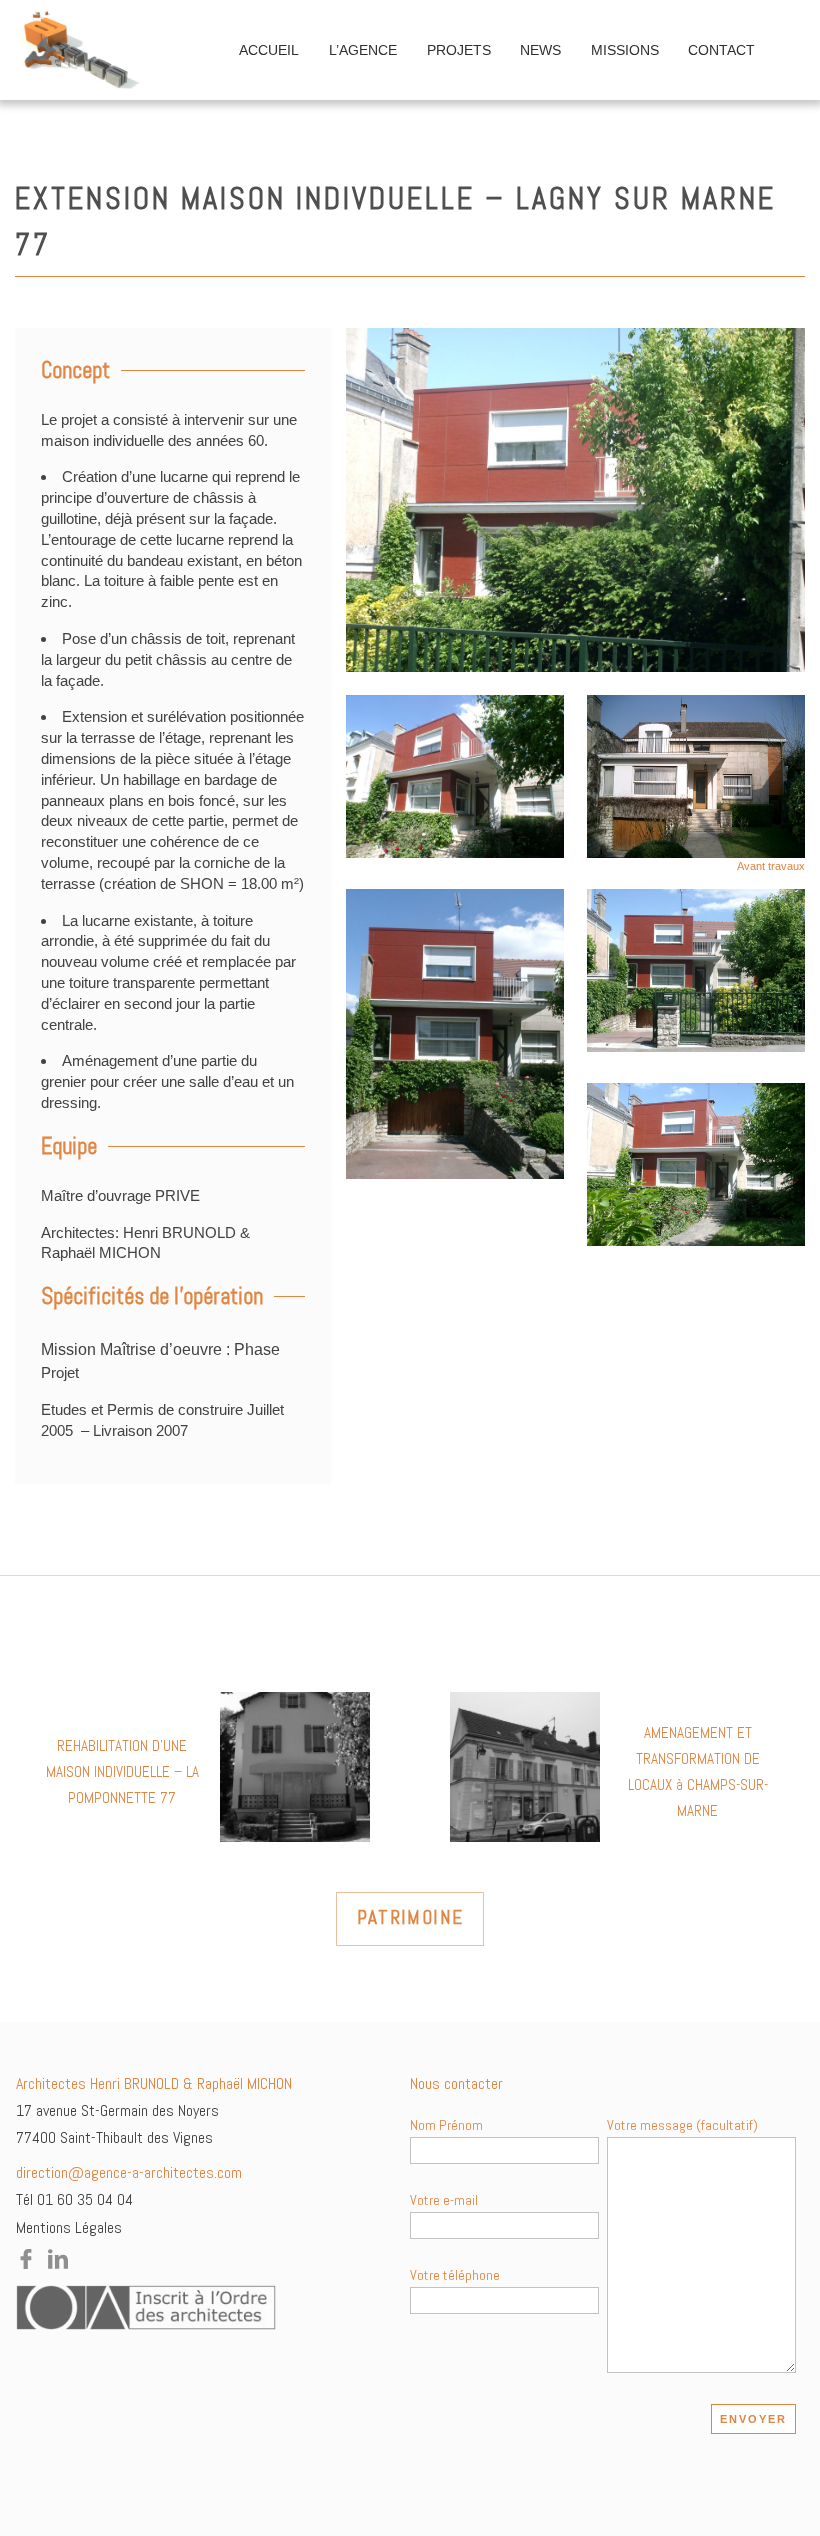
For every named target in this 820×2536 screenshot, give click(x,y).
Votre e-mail (444, 2200)
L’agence (363, 50)
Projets (459, 50)
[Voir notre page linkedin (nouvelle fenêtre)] (58, 2263)
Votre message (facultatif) (682, 2125)
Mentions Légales (69, 2227)
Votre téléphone (455, 2275)
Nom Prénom (446, 2125)
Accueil (269, 50)
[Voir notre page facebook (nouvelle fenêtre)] (26, 2263)
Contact (721, 50)
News (540, 50)
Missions (625, 50)
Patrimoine (410, 1917)
